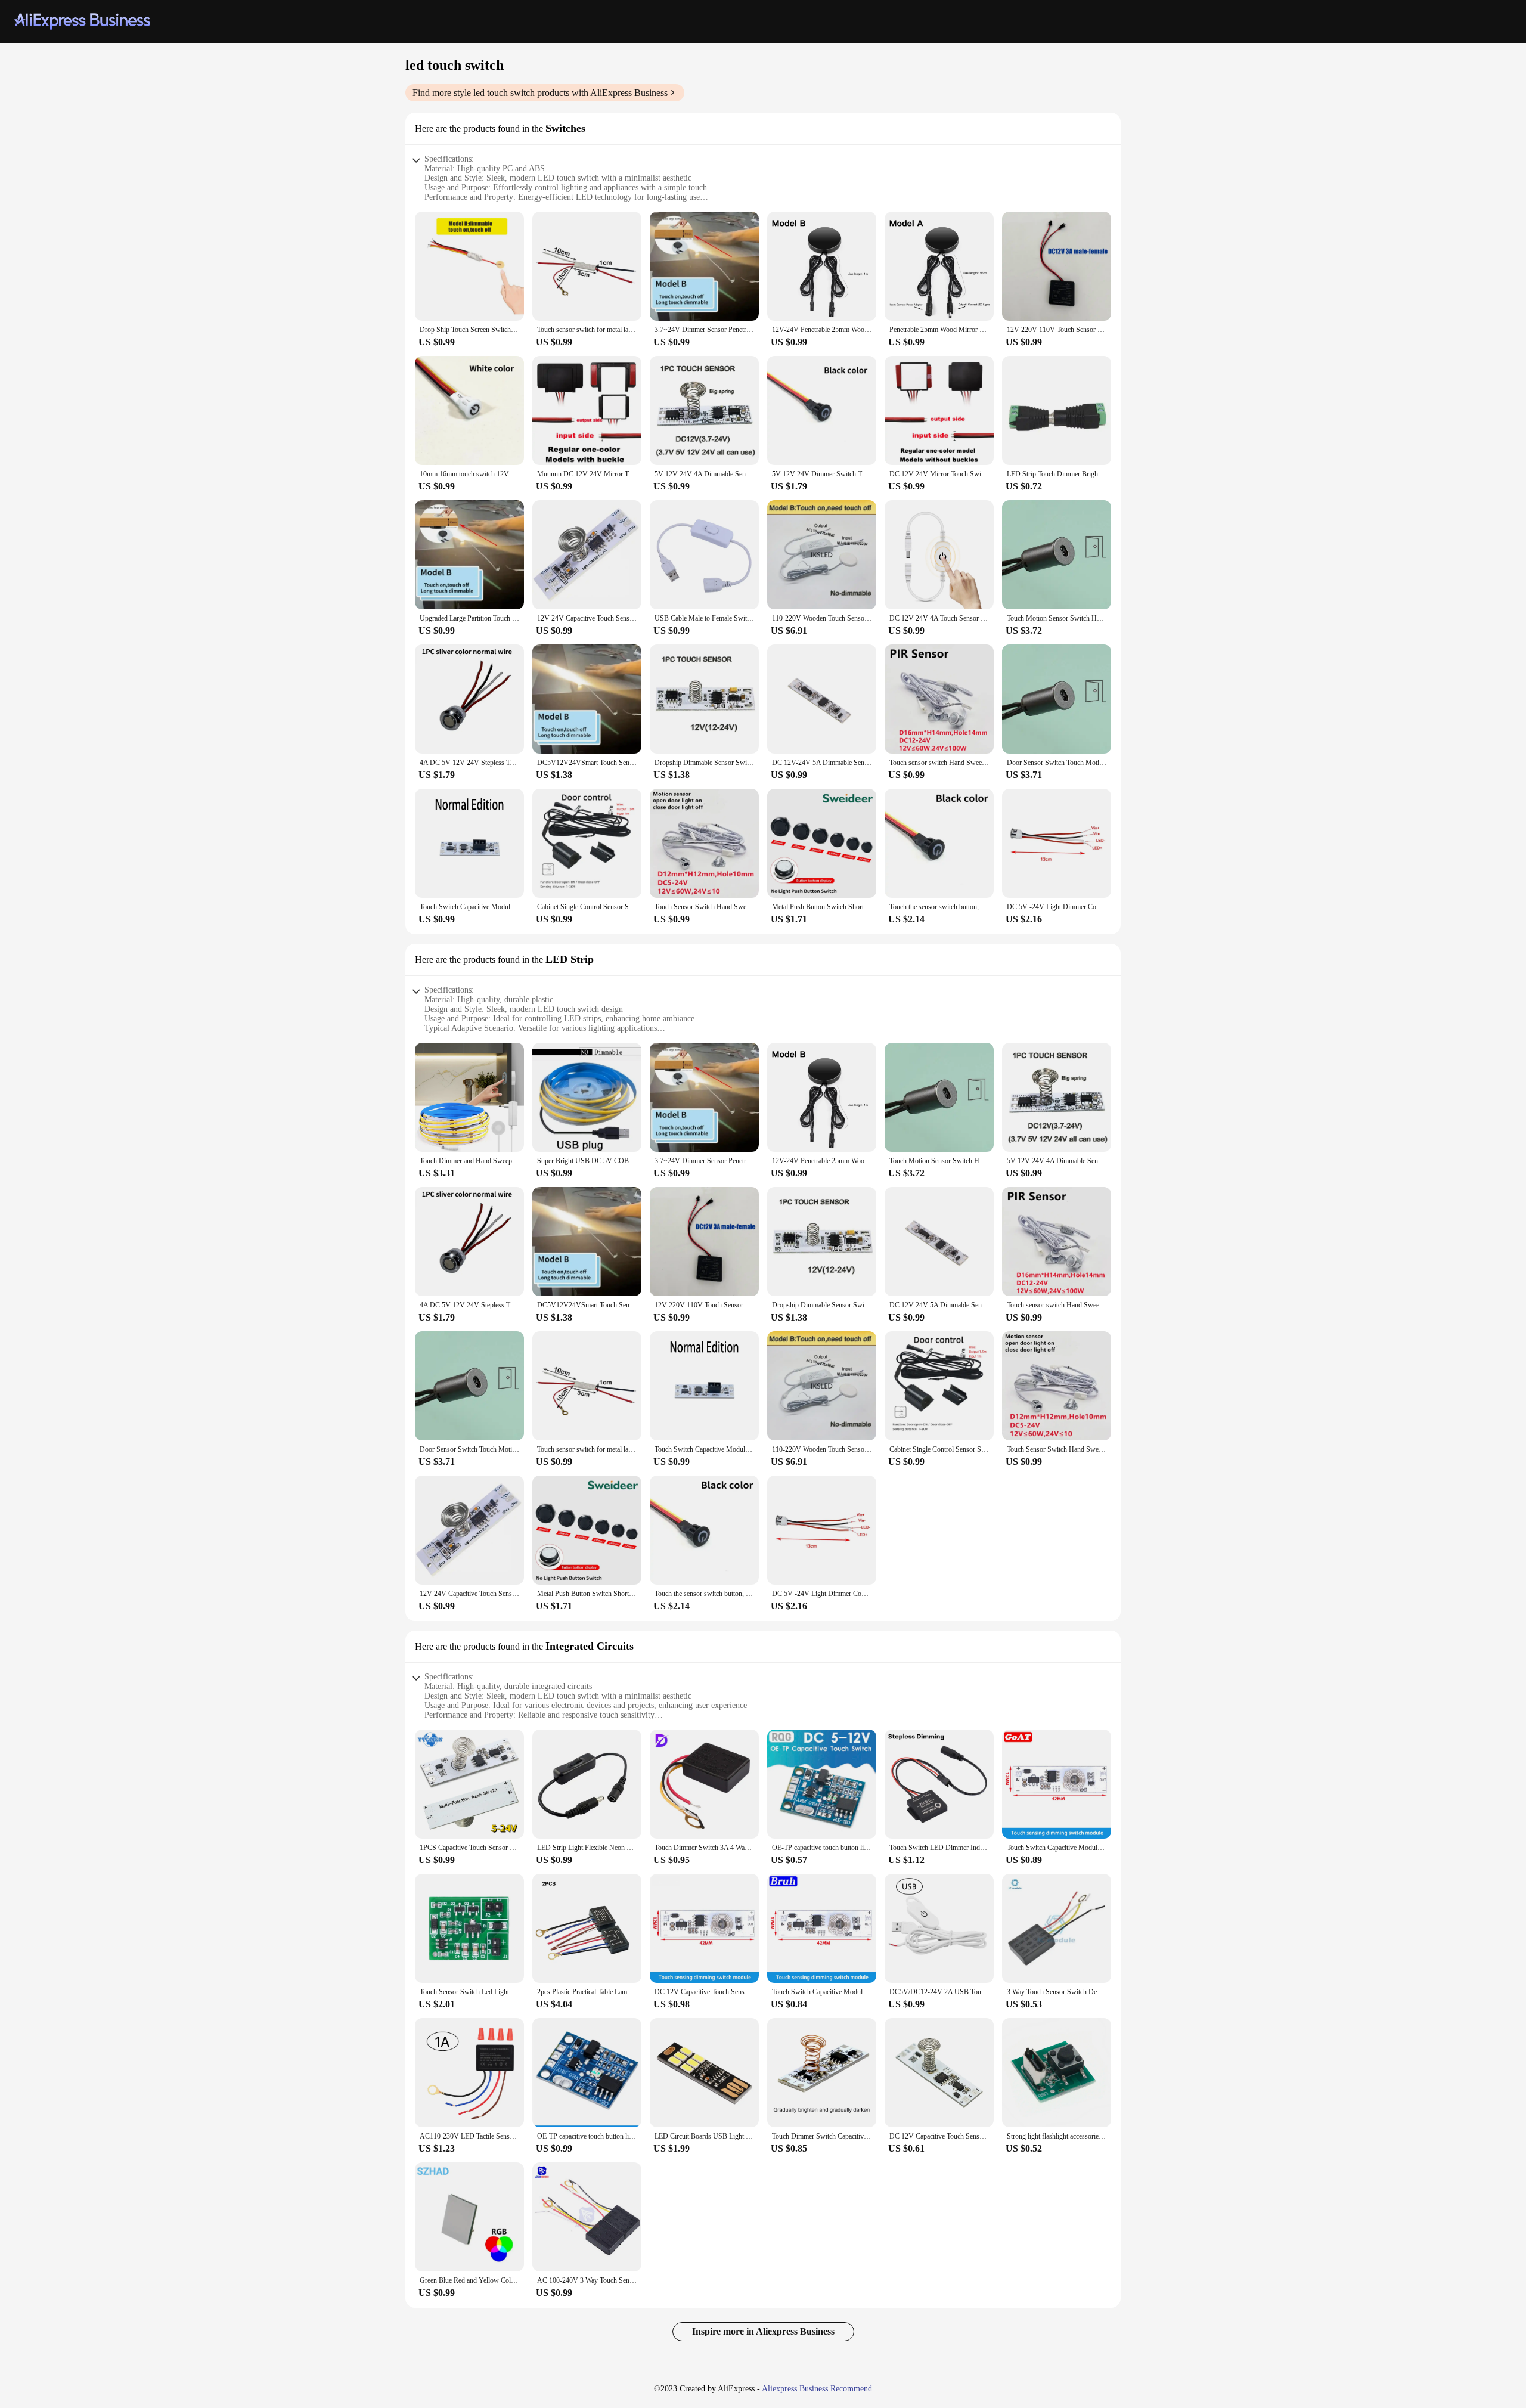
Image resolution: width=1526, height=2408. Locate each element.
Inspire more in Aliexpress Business (763, 2331)
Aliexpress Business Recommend (817, 2389)
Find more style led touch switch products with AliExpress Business (540, 93)
